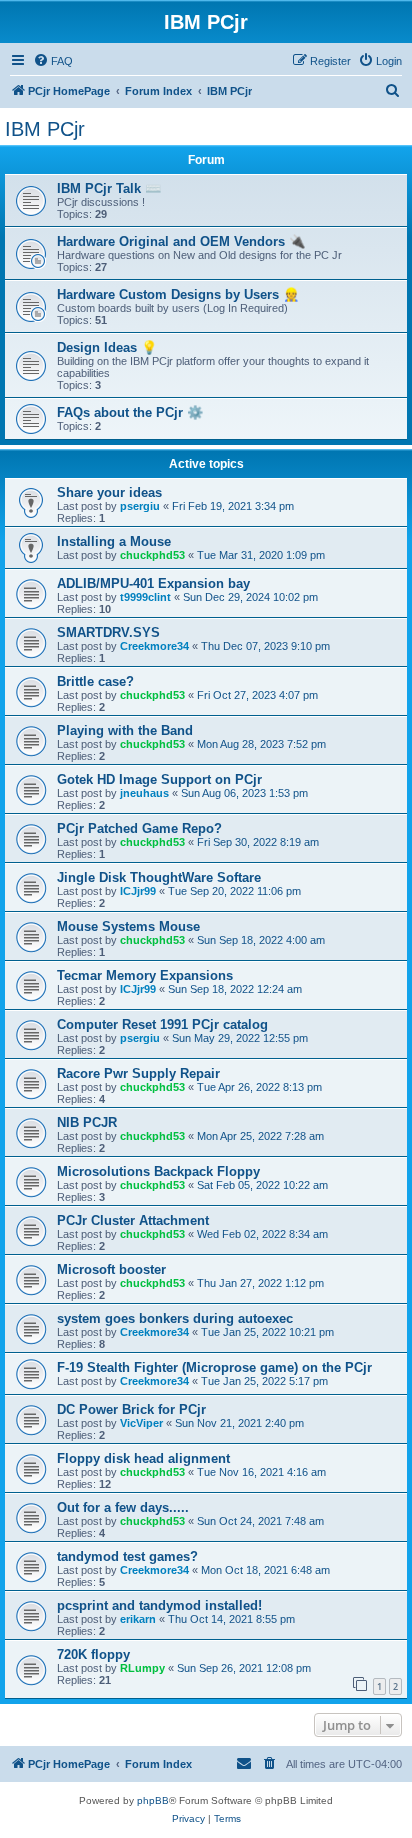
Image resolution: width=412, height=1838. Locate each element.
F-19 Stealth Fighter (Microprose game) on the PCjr (214, 1367)
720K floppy (93, 1654)
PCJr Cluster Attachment (133, 1220)
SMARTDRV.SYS (108, 632)
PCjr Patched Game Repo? (139, 828)
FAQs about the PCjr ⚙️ (130, 412)
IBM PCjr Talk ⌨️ (109, 188)
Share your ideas (109, 492)
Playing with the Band (125, 730)
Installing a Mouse (114, 541)
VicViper (141, 1423)
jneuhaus (144, 793)
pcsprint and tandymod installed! (159, 1605)
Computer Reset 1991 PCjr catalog (162, 1024)
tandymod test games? (127, 1556)
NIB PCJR (87, 1122)
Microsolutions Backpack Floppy (158, 1171)
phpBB (153, 1800)
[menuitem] (53, 61)
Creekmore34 (154, 646)
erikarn (138, 1619)
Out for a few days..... (123, 1507)
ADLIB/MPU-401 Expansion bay (153, 583)
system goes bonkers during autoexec (175, 1318)
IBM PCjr (45, 129)
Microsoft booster (111, 1269)
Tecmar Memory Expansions (145, 975)
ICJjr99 (138, 891)
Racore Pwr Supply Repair (138, 1073)
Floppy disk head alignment (143, 1458)
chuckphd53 (152, 555)
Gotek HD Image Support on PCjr (159, 779)
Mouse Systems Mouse (128, 926)
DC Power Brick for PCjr (131, 1409)
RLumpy (142, 1668)
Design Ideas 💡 (107, 347)
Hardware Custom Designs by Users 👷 (178, 294)
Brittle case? (95, 681)
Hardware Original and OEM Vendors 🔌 (181, 241)
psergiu (140, 506)
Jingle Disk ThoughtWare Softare (159, 877)
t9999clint (145, 597)
